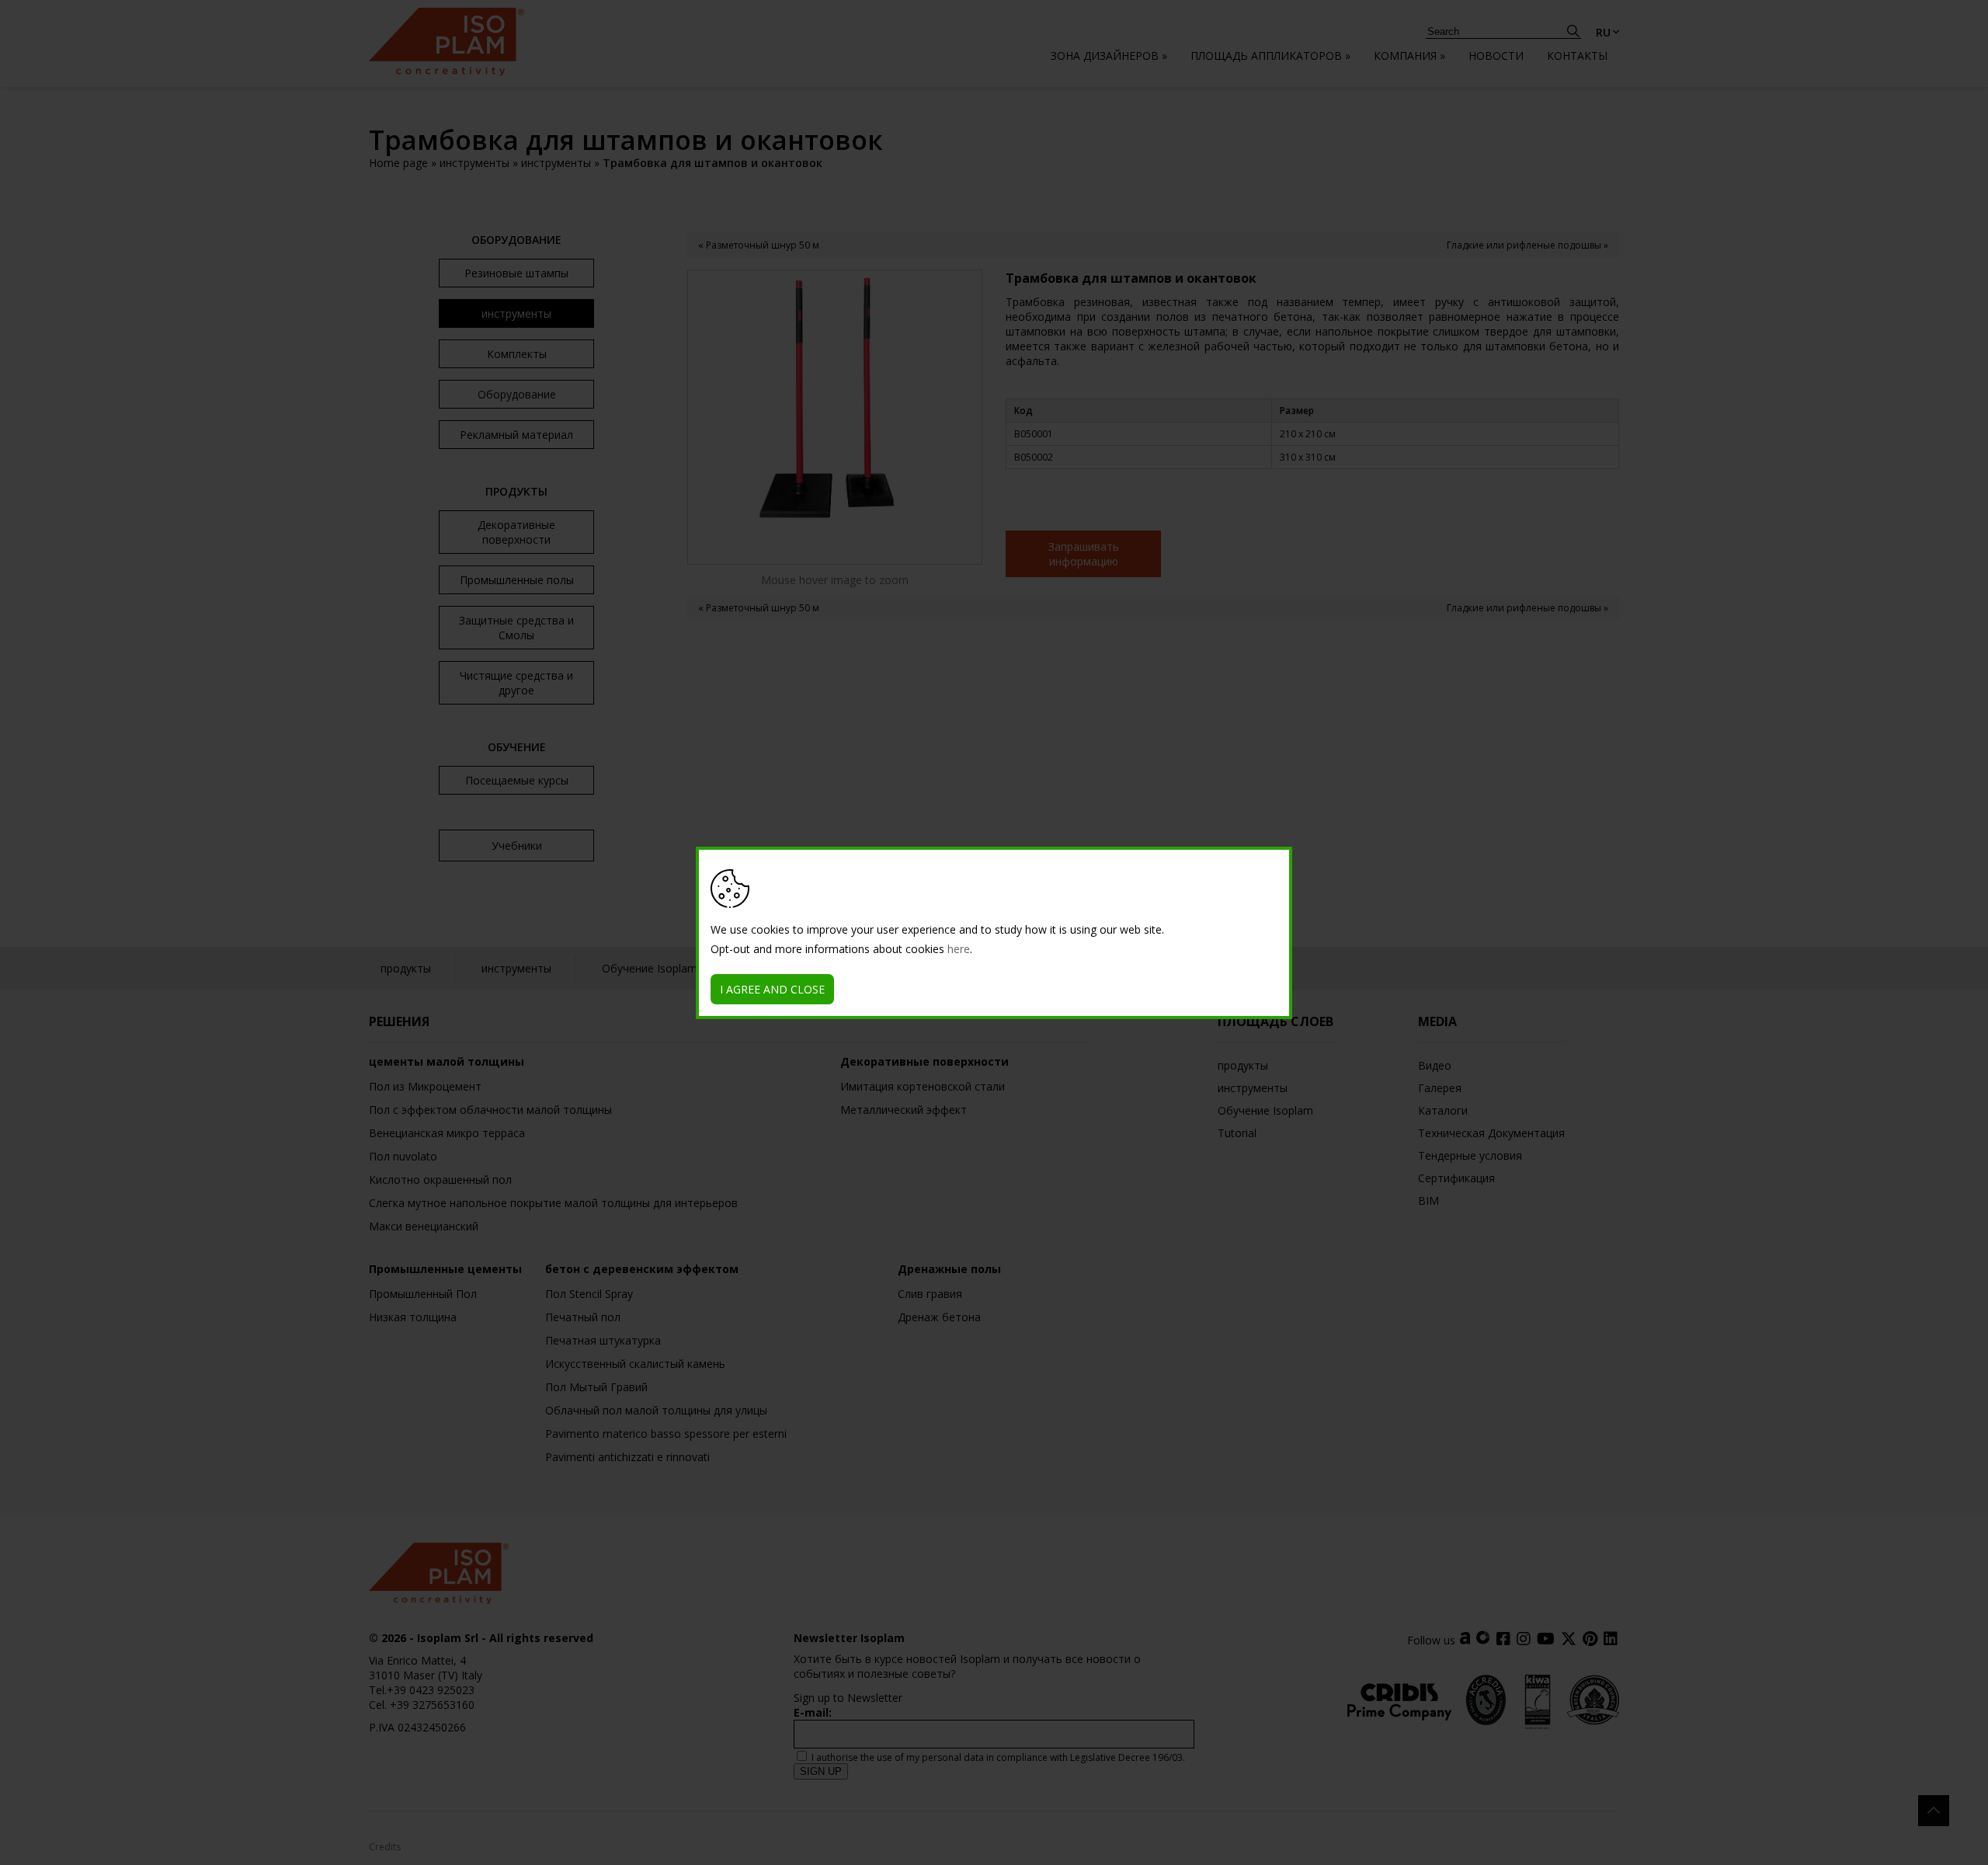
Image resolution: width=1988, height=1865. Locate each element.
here (959, 949)
